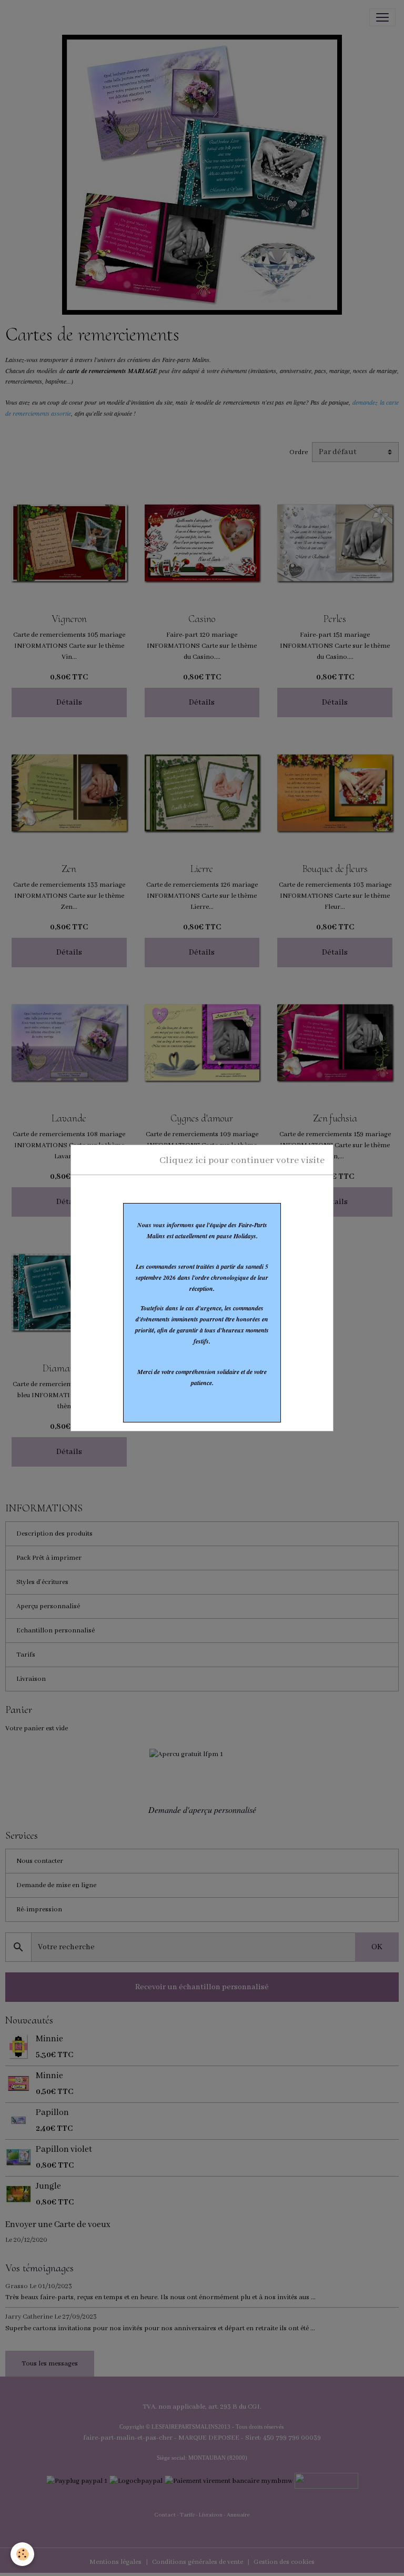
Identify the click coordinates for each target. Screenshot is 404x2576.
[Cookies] (22, 2554)
